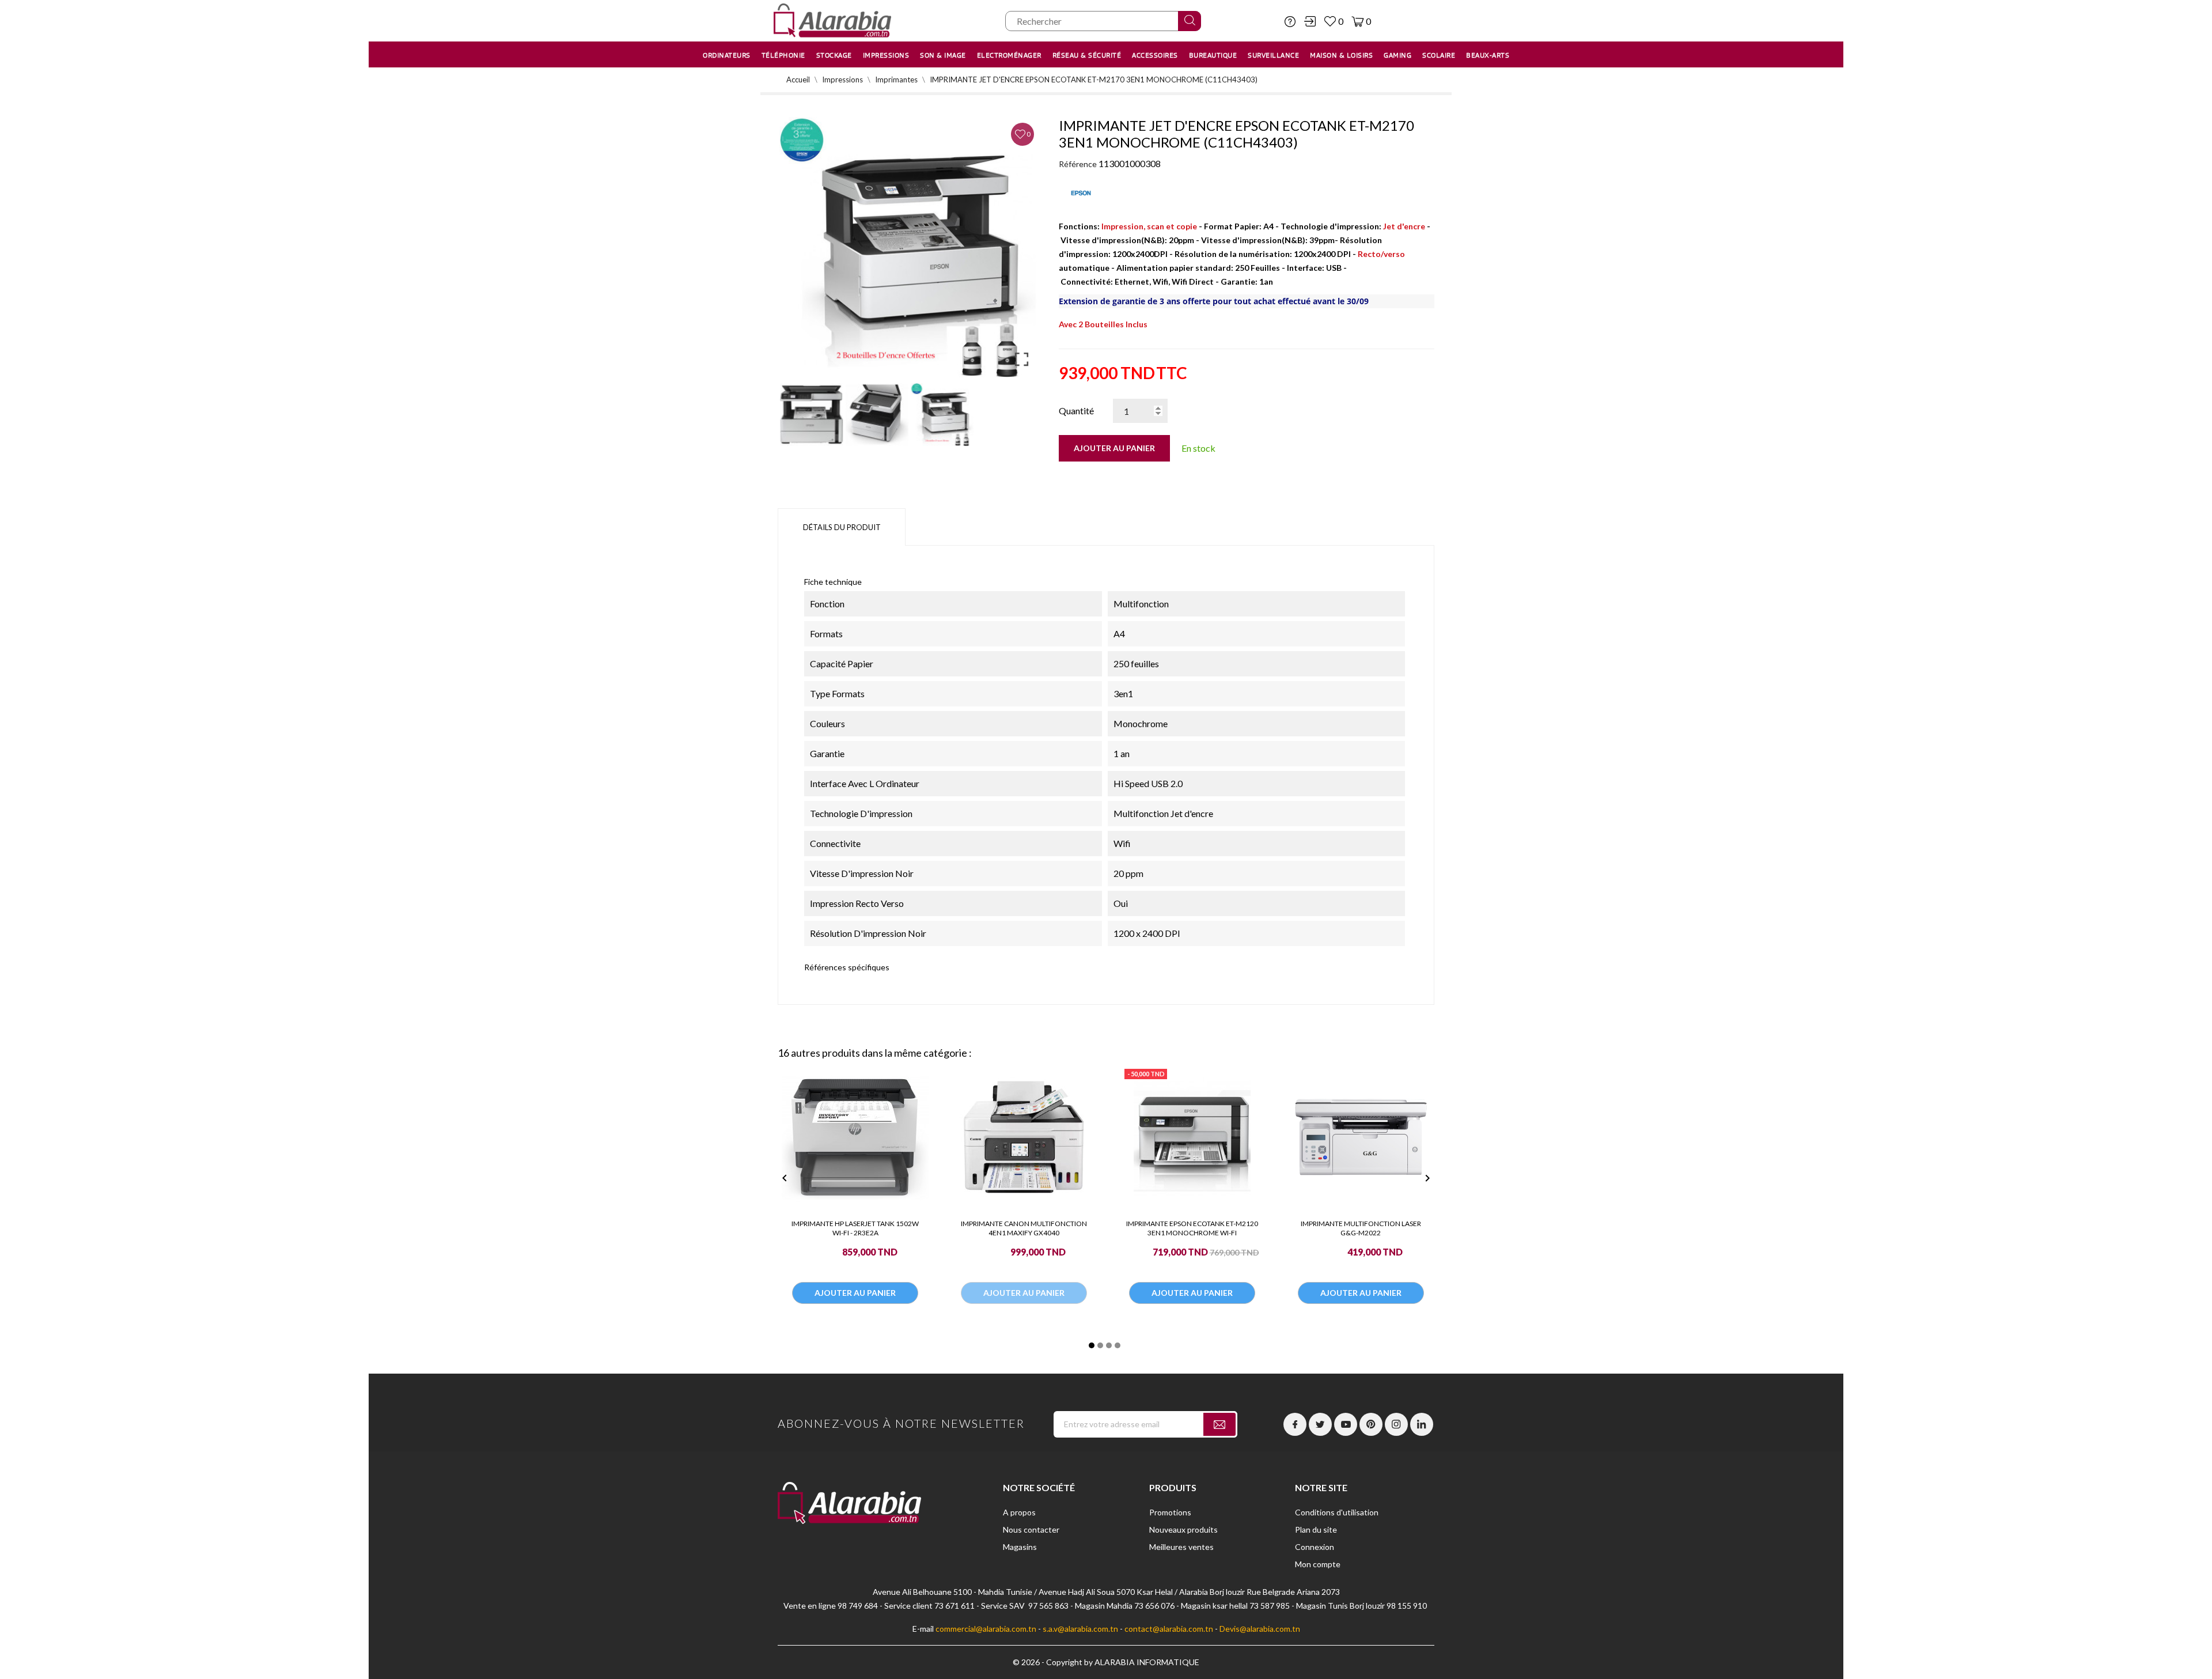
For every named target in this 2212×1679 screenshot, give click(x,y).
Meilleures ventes (1181, 1547)
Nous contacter (1031, 1529)
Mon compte (1318, 1564)
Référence (1078, 164)
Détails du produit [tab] (842, 527)
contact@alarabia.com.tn (1169, 1629)
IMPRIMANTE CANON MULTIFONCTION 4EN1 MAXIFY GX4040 (1024, 1228)
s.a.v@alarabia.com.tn (1080, 1629)
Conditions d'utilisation (1337, 1512)
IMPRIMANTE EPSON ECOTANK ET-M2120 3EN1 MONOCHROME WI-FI (1192, 1228)
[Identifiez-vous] (1310, 21)
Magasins (1020, 1547)
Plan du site (1316, 1529)
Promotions (1170, 1512)
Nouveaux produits (1183, 1529)
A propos (1019, 1512)
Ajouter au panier (1114, 448)
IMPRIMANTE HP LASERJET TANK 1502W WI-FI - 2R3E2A (855, 1228)
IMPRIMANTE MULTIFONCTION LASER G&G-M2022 (1361, 1228)
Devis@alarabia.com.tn (1260, 1629)
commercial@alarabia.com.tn (986, 1629)
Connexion (1315, 1547)
